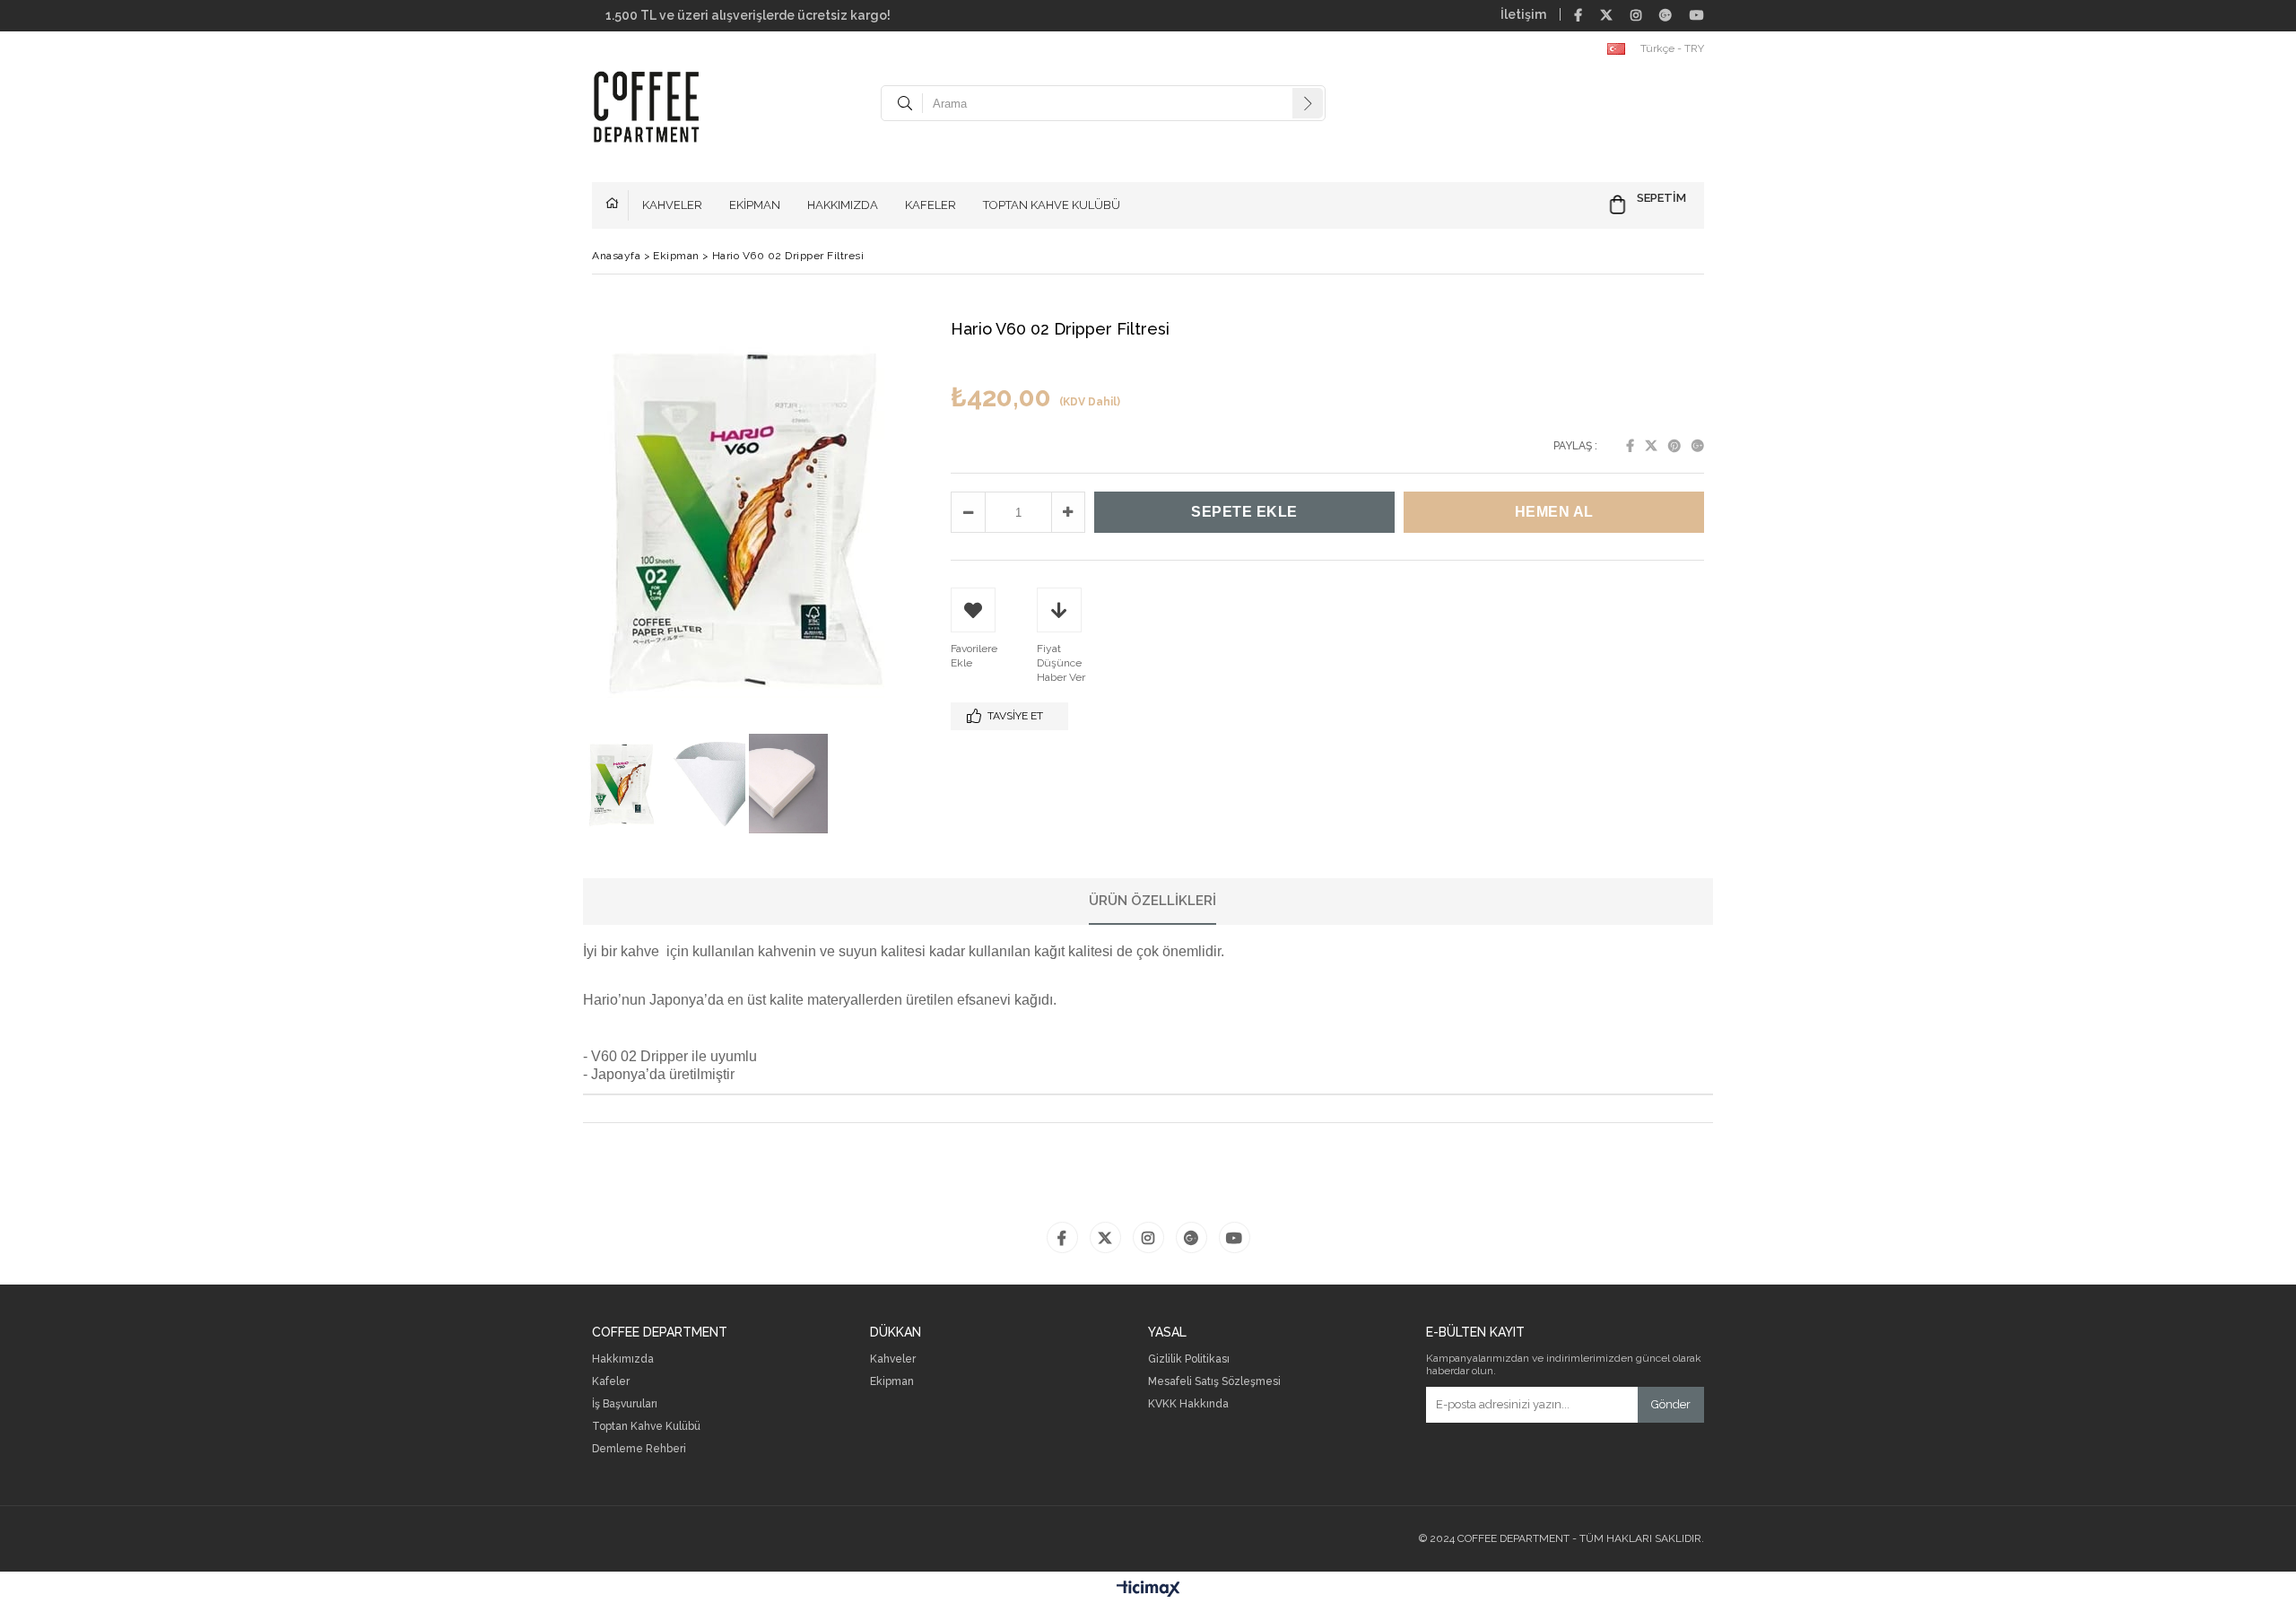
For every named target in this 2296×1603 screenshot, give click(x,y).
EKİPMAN (755, 205)
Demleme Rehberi (639, 1449)
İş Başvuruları (625, 1404)
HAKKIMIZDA (843, 205)
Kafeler (611, 1382)
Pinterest (1674, 446)
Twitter (1651, 446)
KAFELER (931, 205)
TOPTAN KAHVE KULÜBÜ (1052, 205)
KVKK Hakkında (1188, 1404)
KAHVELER (672, 205)
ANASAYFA (617, 205)
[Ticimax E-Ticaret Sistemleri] (1148, 1590)
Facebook (1630, 446)
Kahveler (893, 1359)
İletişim (1523, 14)
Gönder (1671, 1404)
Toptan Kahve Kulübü (646, 1427)
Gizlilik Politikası (1189, 1359)
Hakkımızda (623, 1359)
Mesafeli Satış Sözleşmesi (1214, 1382)
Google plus (1698, 446)
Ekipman (892, 1382)
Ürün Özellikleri (1152, 901)
